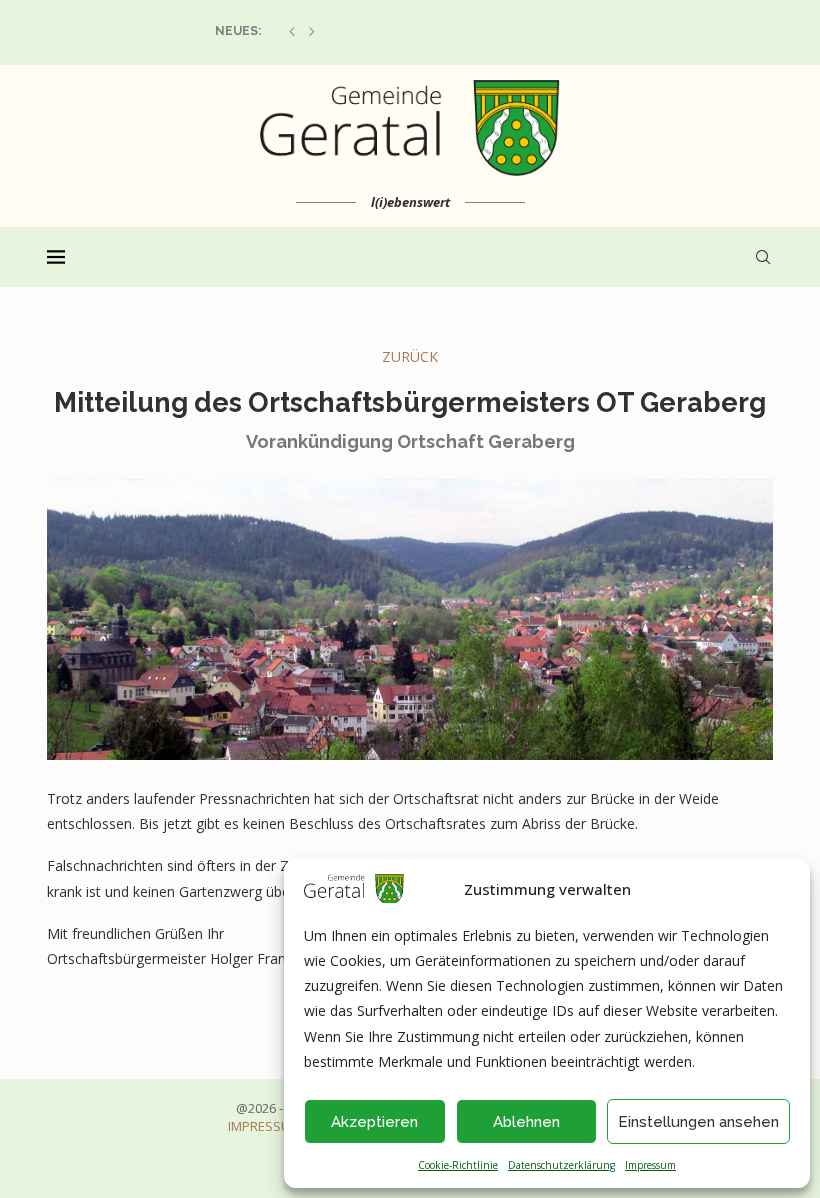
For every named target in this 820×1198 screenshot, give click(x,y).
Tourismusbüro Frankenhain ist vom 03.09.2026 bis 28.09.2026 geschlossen (464, 31)
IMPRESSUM (264, 1126)
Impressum (650, 1165)
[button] (292, 31)
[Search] (763, 257)
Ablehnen (526, 1122)
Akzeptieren (374, 1122)
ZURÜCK (410, 356)
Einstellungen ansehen (698, 1122)
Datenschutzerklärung (561, 1165)
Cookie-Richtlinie (458, 1165)
